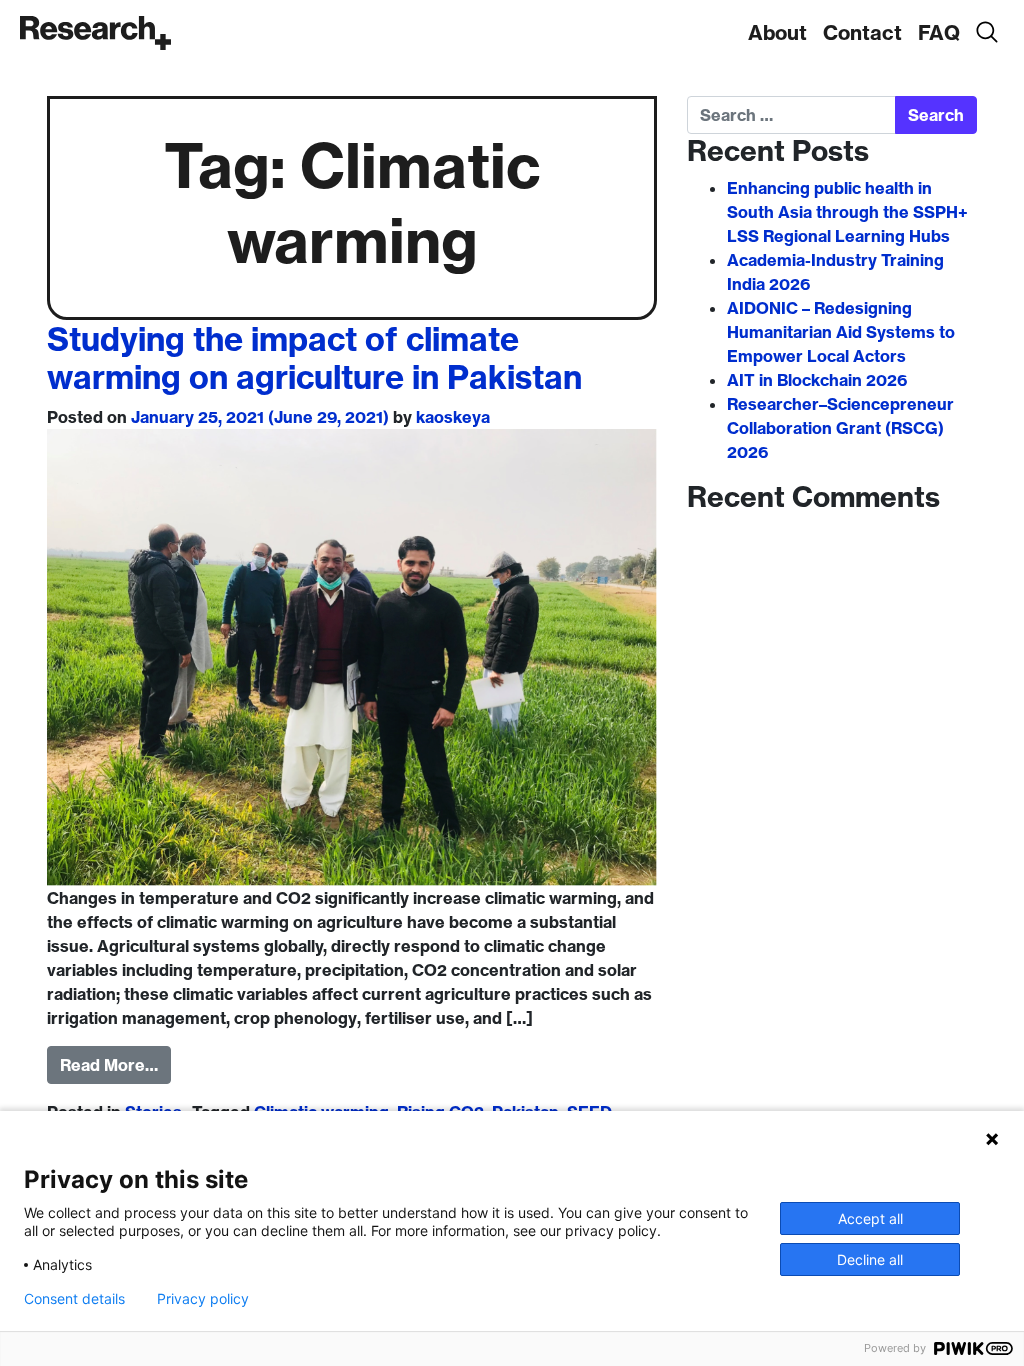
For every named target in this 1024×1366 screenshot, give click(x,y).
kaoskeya (453, 417)
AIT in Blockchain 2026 (817, 380)
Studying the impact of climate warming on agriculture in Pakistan (314, 358)
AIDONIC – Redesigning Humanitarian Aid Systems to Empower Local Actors (841, 332)
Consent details (74, 1299)
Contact (862, 32)
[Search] (986, 33)
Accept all (870, 1218)
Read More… (109, 1065)
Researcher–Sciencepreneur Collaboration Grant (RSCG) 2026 (840, 428)
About (777, 32)
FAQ (939, 32)
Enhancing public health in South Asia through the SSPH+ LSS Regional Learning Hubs (847, 212)
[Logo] (95, 33)
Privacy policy (203, 1299)
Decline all (870, 1259)
